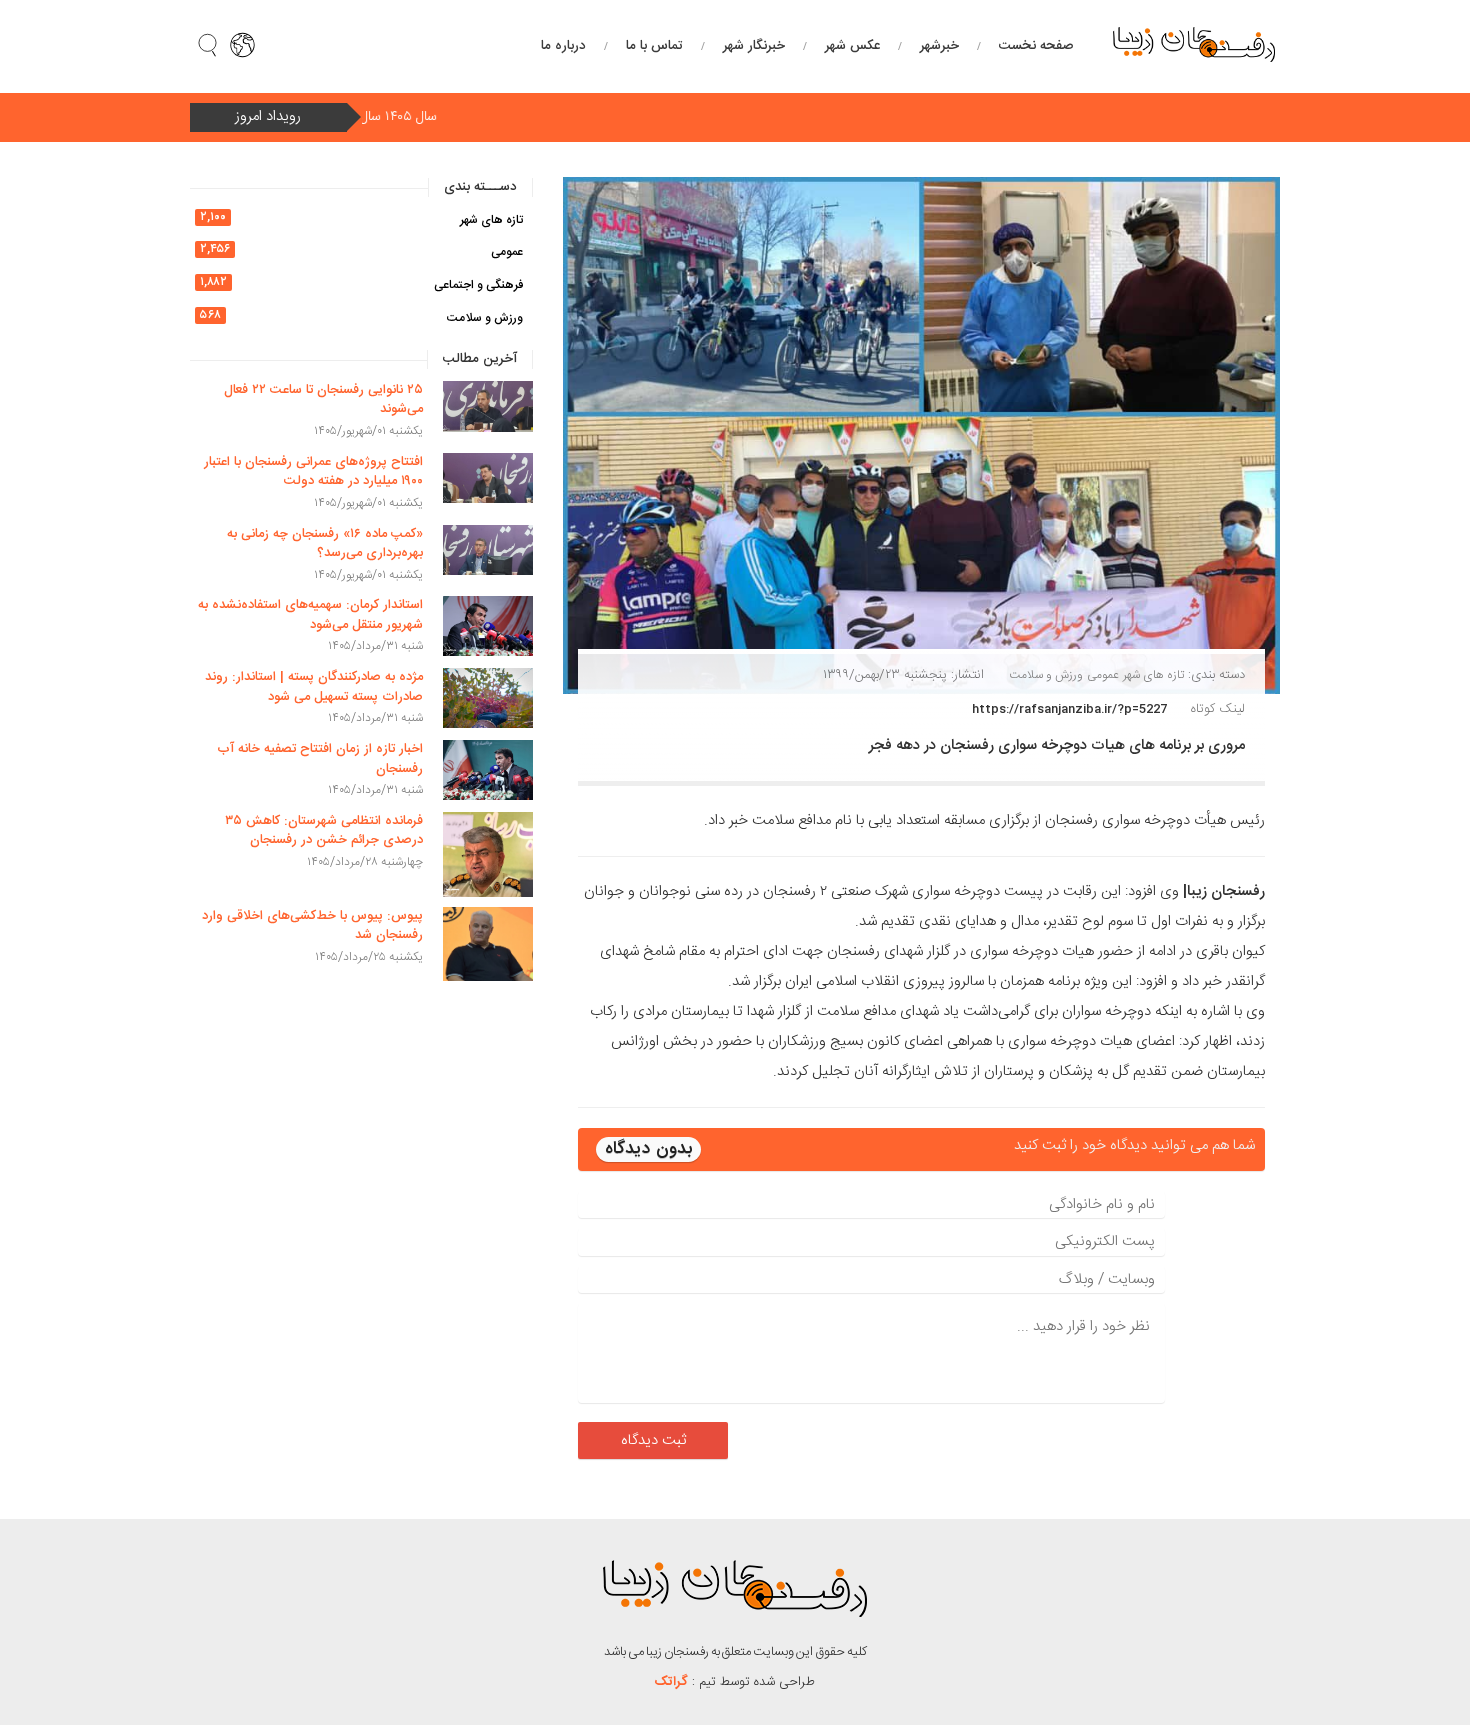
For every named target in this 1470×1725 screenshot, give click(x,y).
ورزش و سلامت (1046, 675)
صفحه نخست (1036, 46)
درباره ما (563, 46)
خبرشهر (939, 46)
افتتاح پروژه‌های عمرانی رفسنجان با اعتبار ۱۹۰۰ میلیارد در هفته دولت (313, 472)
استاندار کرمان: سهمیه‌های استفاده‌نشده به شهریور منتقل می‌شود (310, 615)
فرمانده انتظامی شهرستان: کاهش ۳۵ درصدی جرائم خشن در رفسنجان (324, 831)
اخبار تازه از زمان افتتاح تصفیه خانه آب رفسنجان (320, 759)
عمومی (1103, 675)
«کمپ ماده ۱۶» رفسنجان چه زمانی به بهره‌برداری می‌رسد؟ (325, 544)
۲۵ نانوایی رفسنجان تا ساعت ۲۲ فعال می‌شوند (323, 400)
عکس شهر (852, 46)
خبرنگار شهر (754, 46)
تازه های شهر (1153, 675)
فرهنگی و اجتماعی (478, 285)
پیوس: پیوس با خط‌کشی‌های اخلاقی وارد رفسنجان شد (312, 926)
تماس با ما (654, 46)
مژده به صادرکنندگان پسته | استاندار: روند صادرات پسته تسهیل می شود (314, 687)
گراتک (671, 1682)
